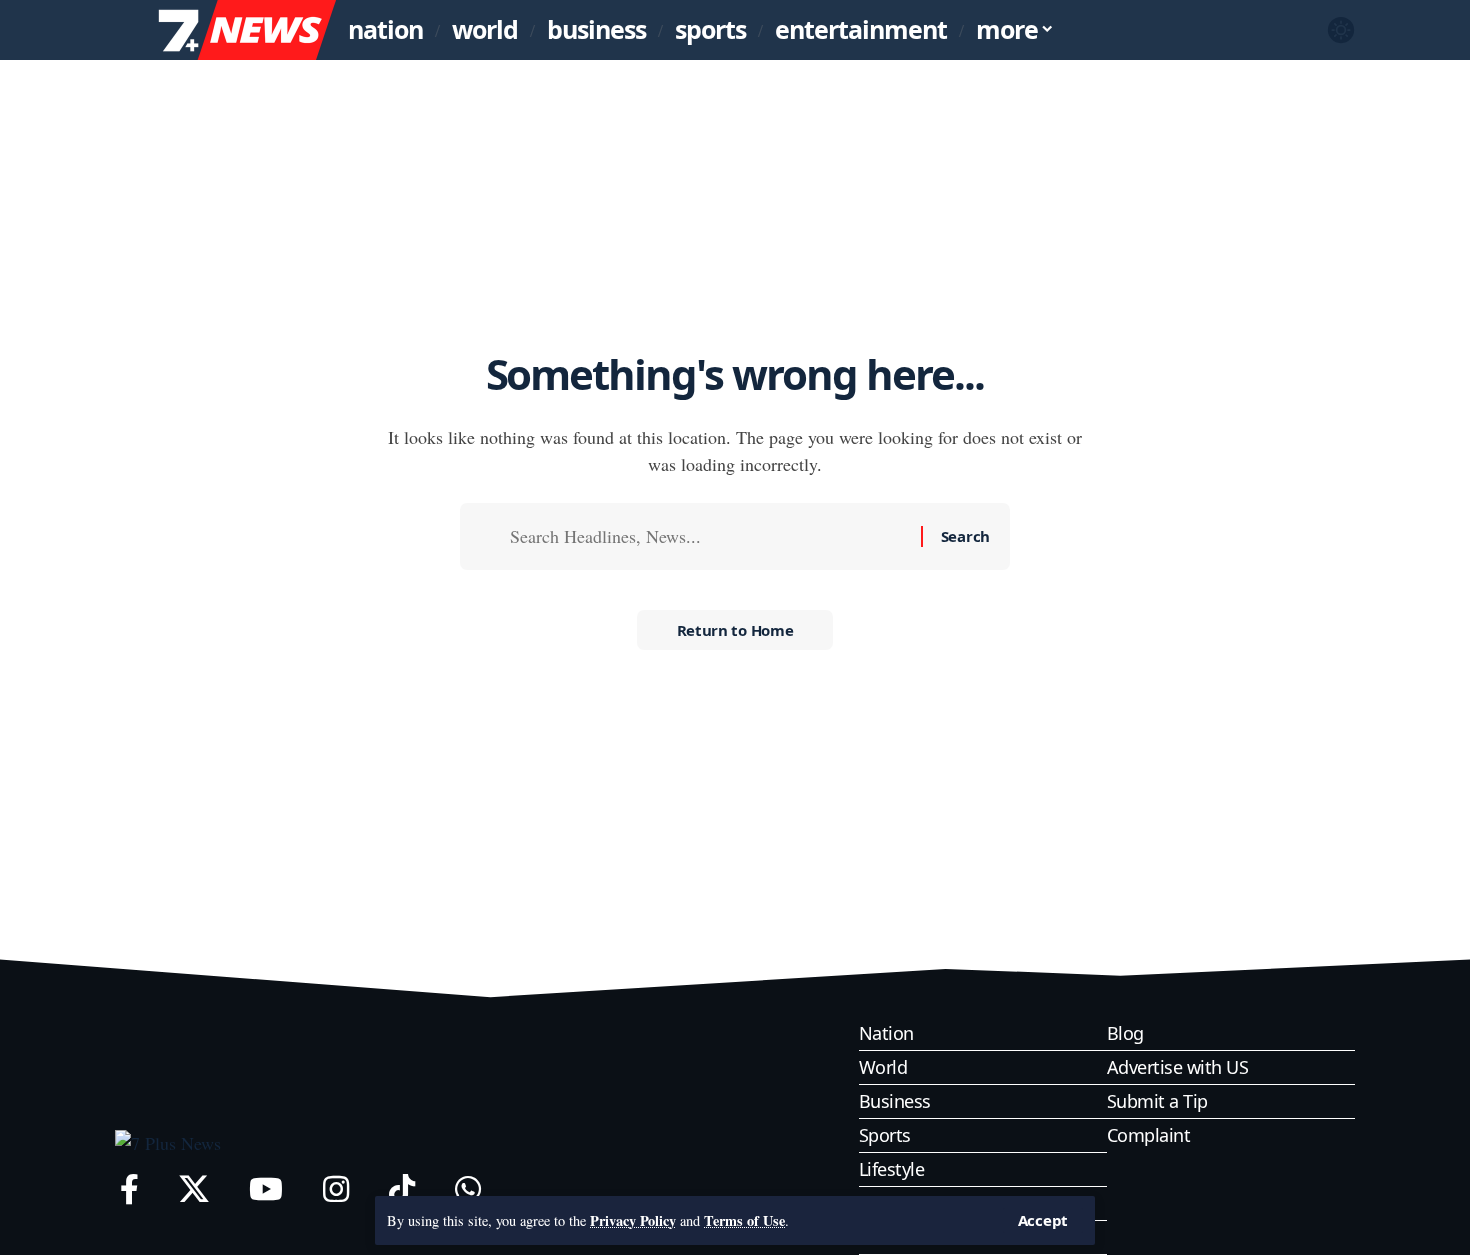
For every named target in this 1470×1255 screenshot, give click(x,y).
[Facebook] (129, 1189)
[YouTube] (266, 1189)
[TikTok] (402, 1189)
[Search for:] (708, 536)
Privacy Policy (633, 1220)
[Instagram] (336, 1189)
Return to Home (735, 630)
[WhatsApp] (468, 1189)
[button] (1043, 1220)
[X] (194, 1189)
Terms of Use (744, 1220)
